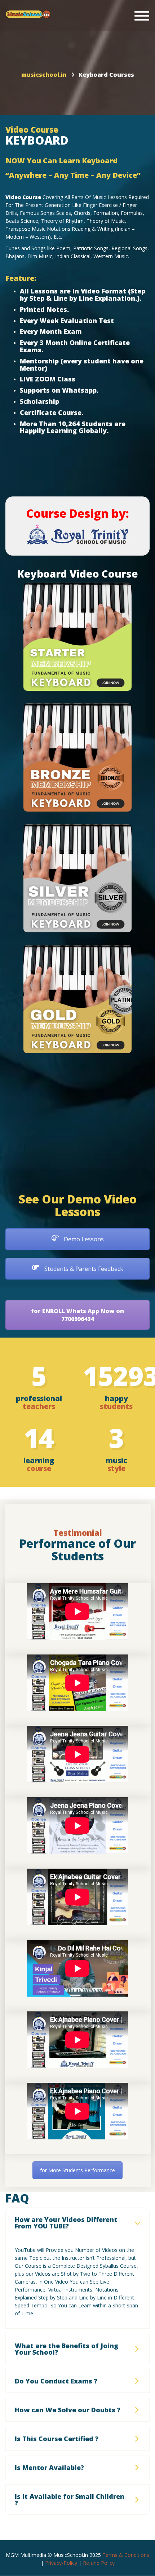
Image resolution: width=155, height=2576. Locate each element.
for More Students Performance (77, 2170)
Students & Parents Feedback (83, 1269)
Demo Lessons (83, 1239)
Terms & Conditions (126, 2555)
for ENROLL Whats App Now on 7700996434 (77, 1315)
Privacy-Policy (61, 2563)
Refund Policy (99, 2563)
